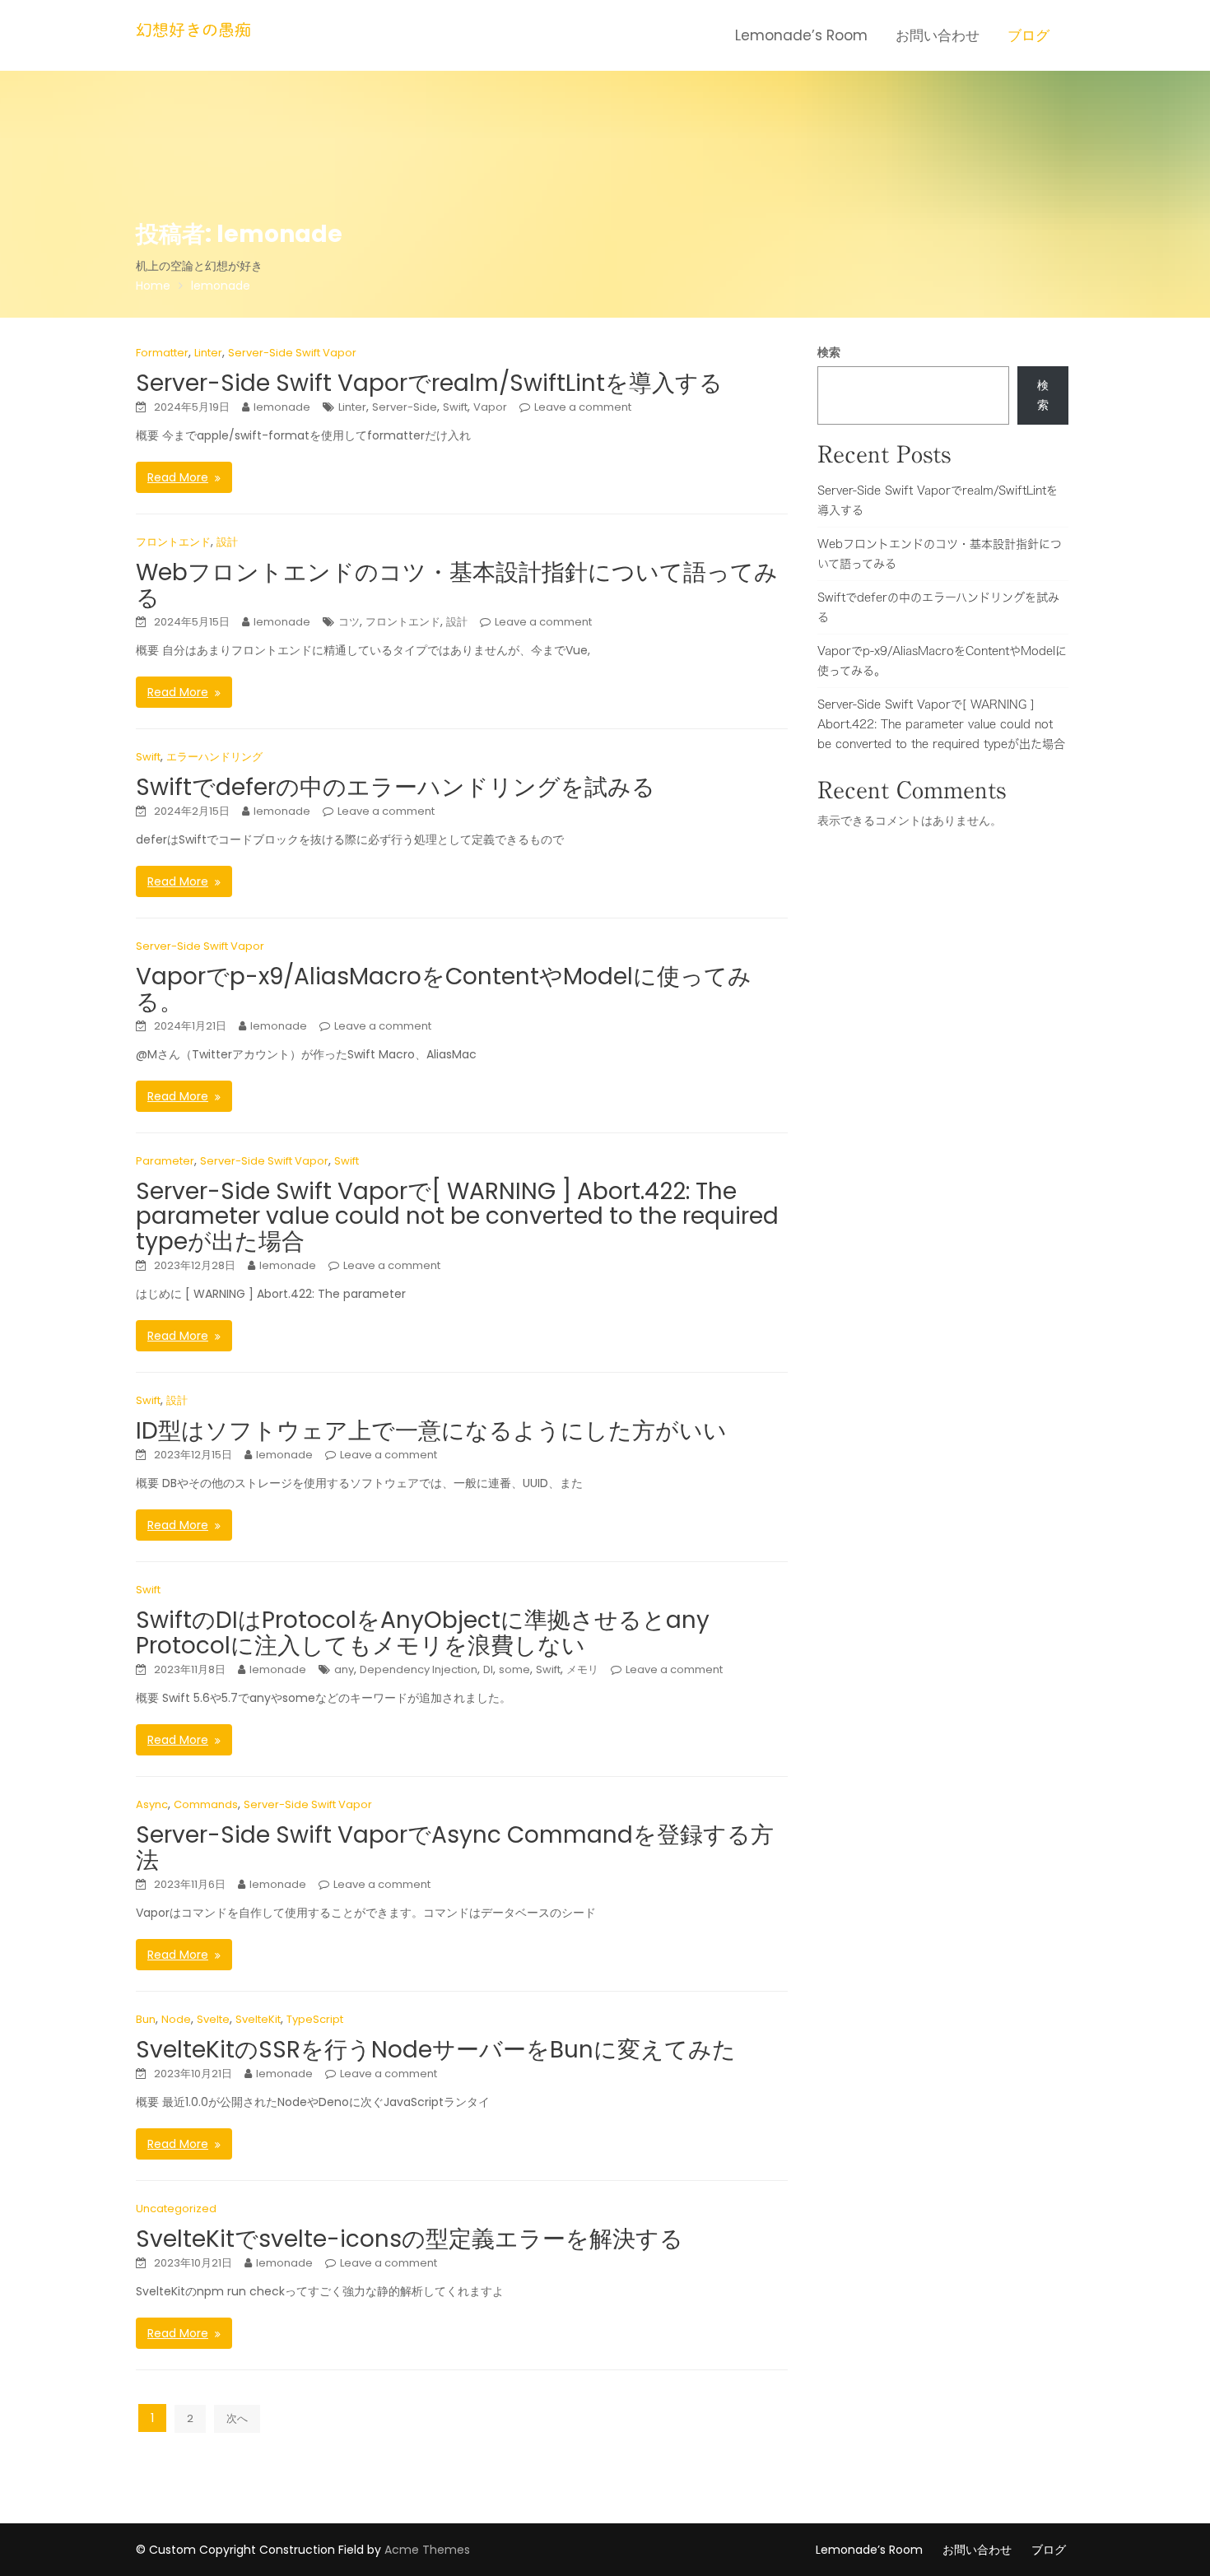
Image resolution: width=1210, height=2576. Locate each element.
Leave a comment (583, 407)
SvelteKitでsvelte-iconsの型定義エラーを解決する (410, 2239)
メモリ (582, 1669)
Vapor (490, 407)
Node (176, 2019)
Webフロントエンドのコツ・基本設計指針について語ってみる (457, 585)
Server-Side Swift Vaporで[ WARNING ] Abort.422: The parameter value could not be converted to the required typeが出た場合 (457, 1217)
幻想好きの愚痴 (193, 30)
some (514, 1669)
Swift (455, 407)
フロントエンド (173, 542)
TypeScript (315, 2019)
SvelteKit (258, 2019)
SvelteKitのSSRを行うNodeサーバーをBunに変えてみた (436, 2050)
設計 (227, 542)
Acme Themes (427, 2550)
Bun (146, 2019)
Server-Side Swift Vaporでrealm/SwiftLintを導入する (429, 383)
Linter (208, 353)
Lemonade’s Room (801, 35)
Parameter (165, 1161)
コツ (349, 622)
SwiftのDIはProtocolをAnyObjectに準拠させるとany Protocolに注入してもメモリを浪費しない (423, 1633)
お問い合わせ (938, 35)
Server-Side (405, 407)
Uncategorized (176, 2209)
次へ (237, 2418)
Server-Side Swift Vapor (292, 353)
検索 (829, 352)
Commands (206, 1804)
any (344, 1669)
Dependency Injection (419, 1669)
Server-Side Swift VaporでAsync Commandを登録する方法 (455, 1848)
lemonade (282, 407)
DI (488, 1669)
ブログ (1028, 35)
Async (152, 1804)
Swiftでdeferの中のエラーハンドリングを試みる (396, 787)
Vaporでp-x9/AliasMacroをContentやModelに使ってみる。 (444, 989)
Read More (178, 477)
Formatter (162, 353)
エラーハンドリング (214, 757)
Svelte (213, 2019)
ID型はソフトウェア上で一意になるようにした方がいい (431, 1431)
